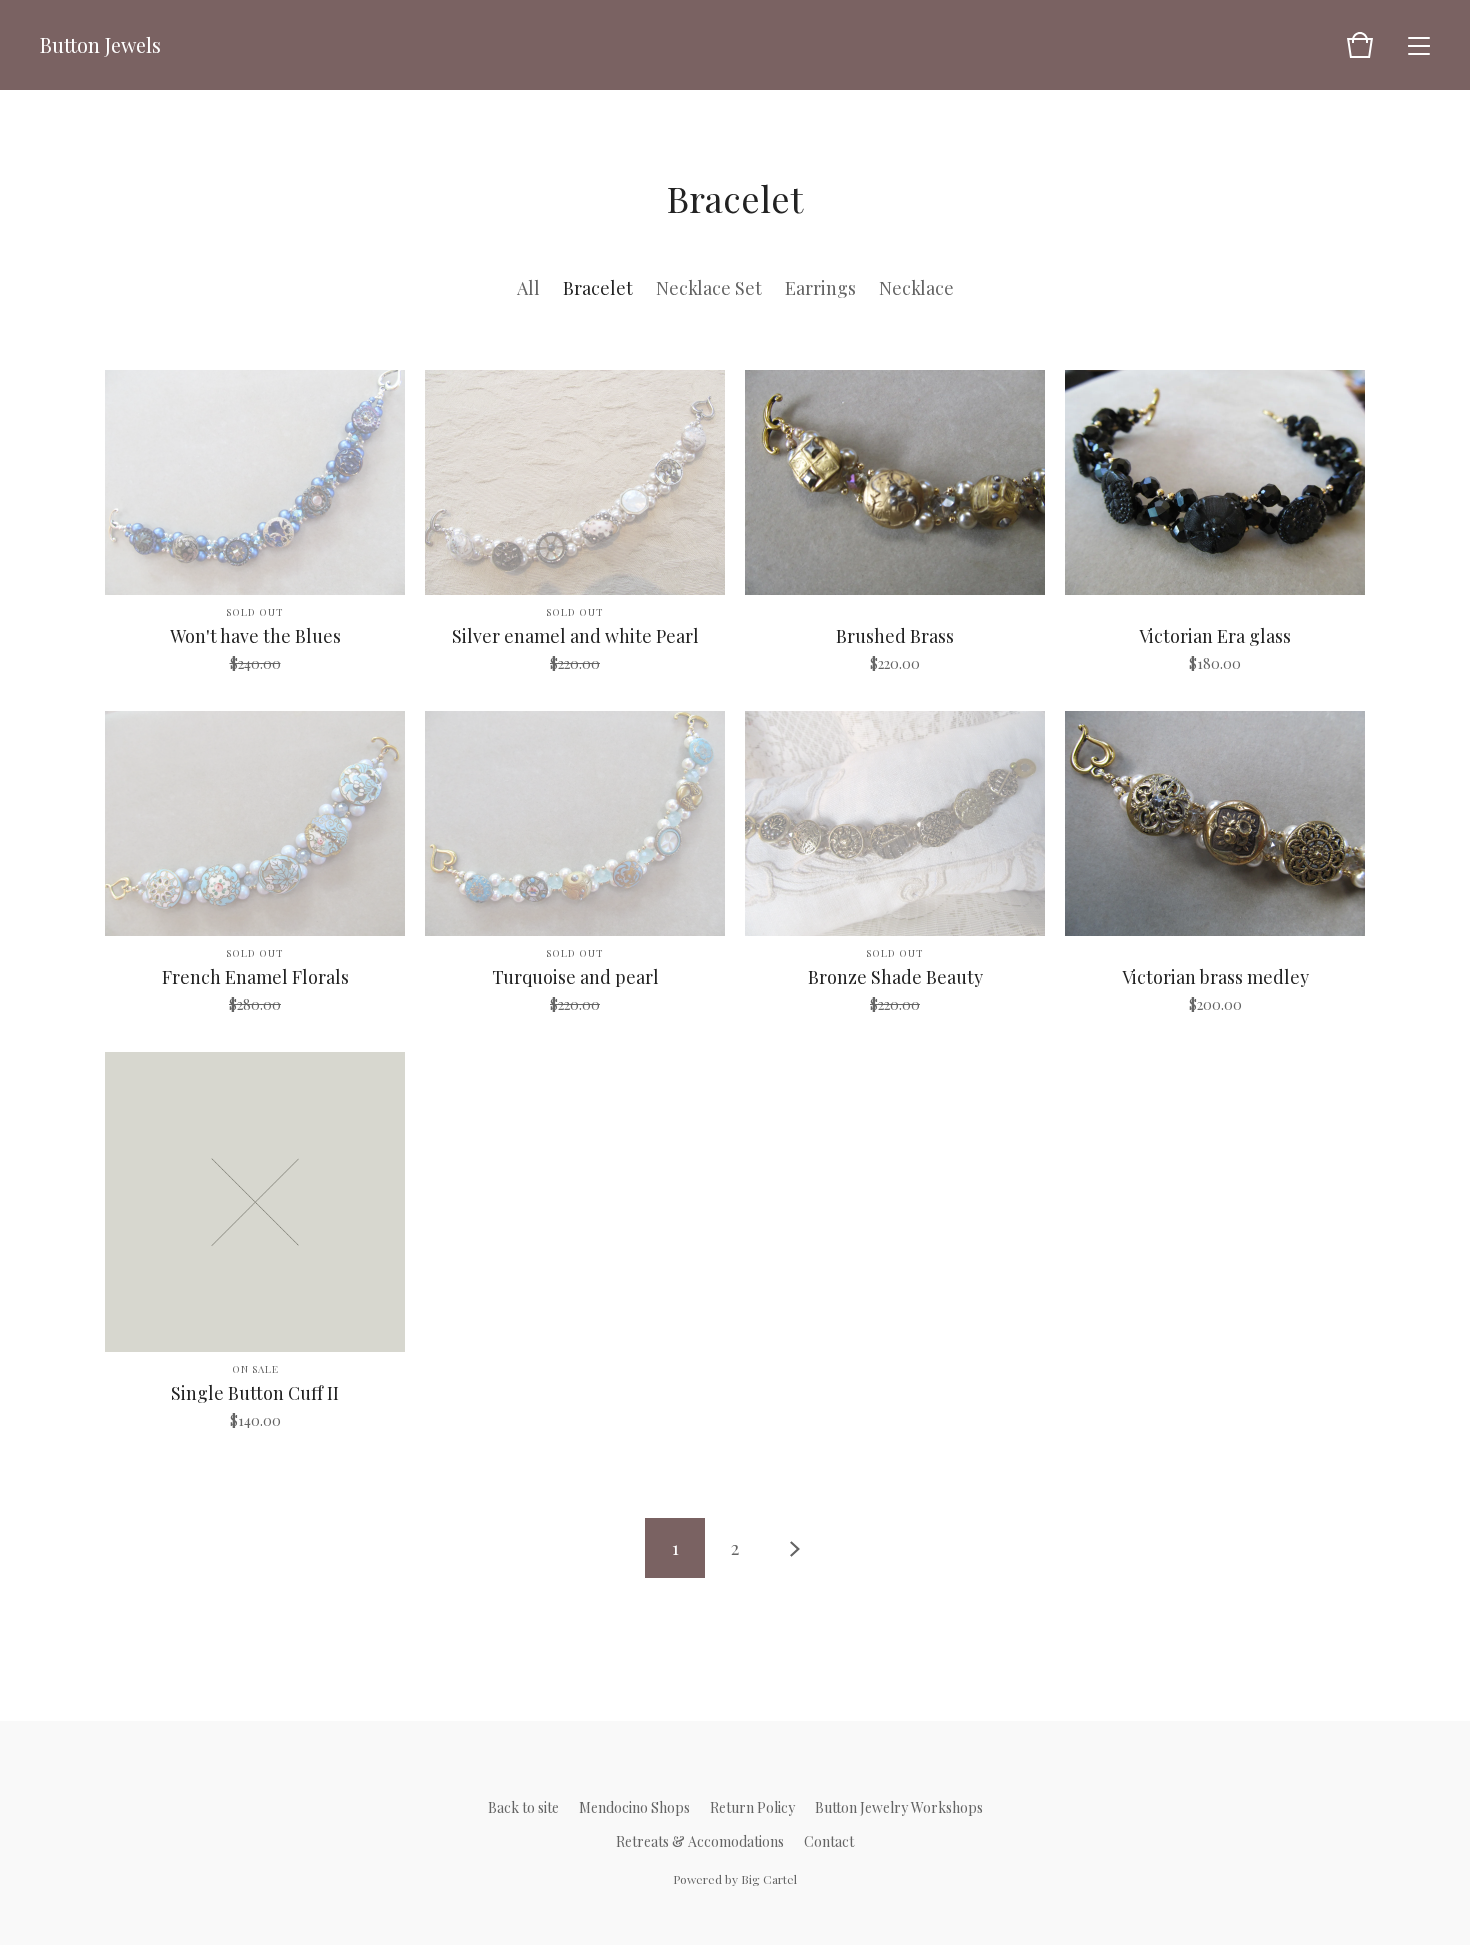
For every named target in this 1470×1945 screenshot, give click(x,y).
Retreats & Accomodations (700, 1841)
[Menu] (1419, 45)
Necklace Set (709, 288)
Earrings (820, 288)
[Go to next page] (795, 1548)
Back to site (523, 1807)
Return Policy (752, 1807)
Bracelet (598, 288)
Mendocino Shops (634, 1807)
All (528, 288)
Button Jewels (100, 45)
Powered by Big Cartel (735, 1879)
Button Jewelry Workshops (899, 1807)
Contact (829, 1841)
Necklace (916, 288)
